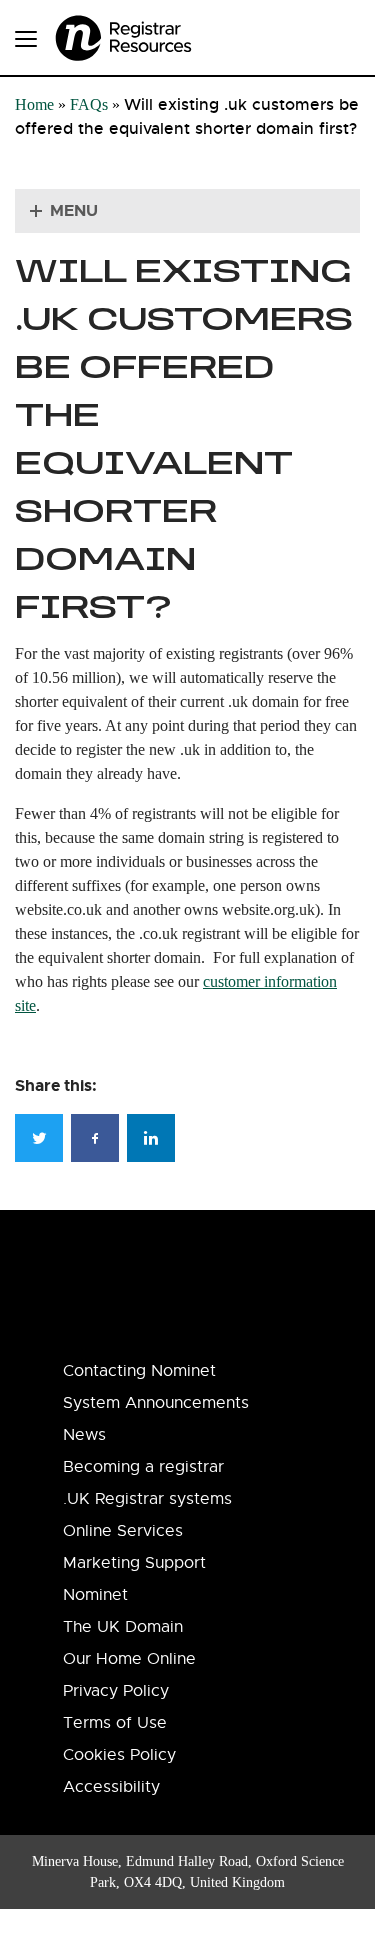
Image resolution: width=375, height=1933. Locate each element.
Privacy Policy (116, 1691)
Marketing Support (134, 1563)
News (84, 1435)
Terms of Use (115, 1723)
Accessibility (111, 1787)
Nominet (95, 1595)
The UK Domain (123, 1627)
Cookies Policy (119, 1755)
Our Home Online (129, 1659)
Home (34, 104)
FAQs (89, 104)
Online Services (123, 1531)
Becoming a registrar (143, 1467)
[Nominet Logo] (150, 31)
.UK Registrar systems (147, 1499)
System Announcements (156, 1403)
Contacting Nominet (139, 1371)
